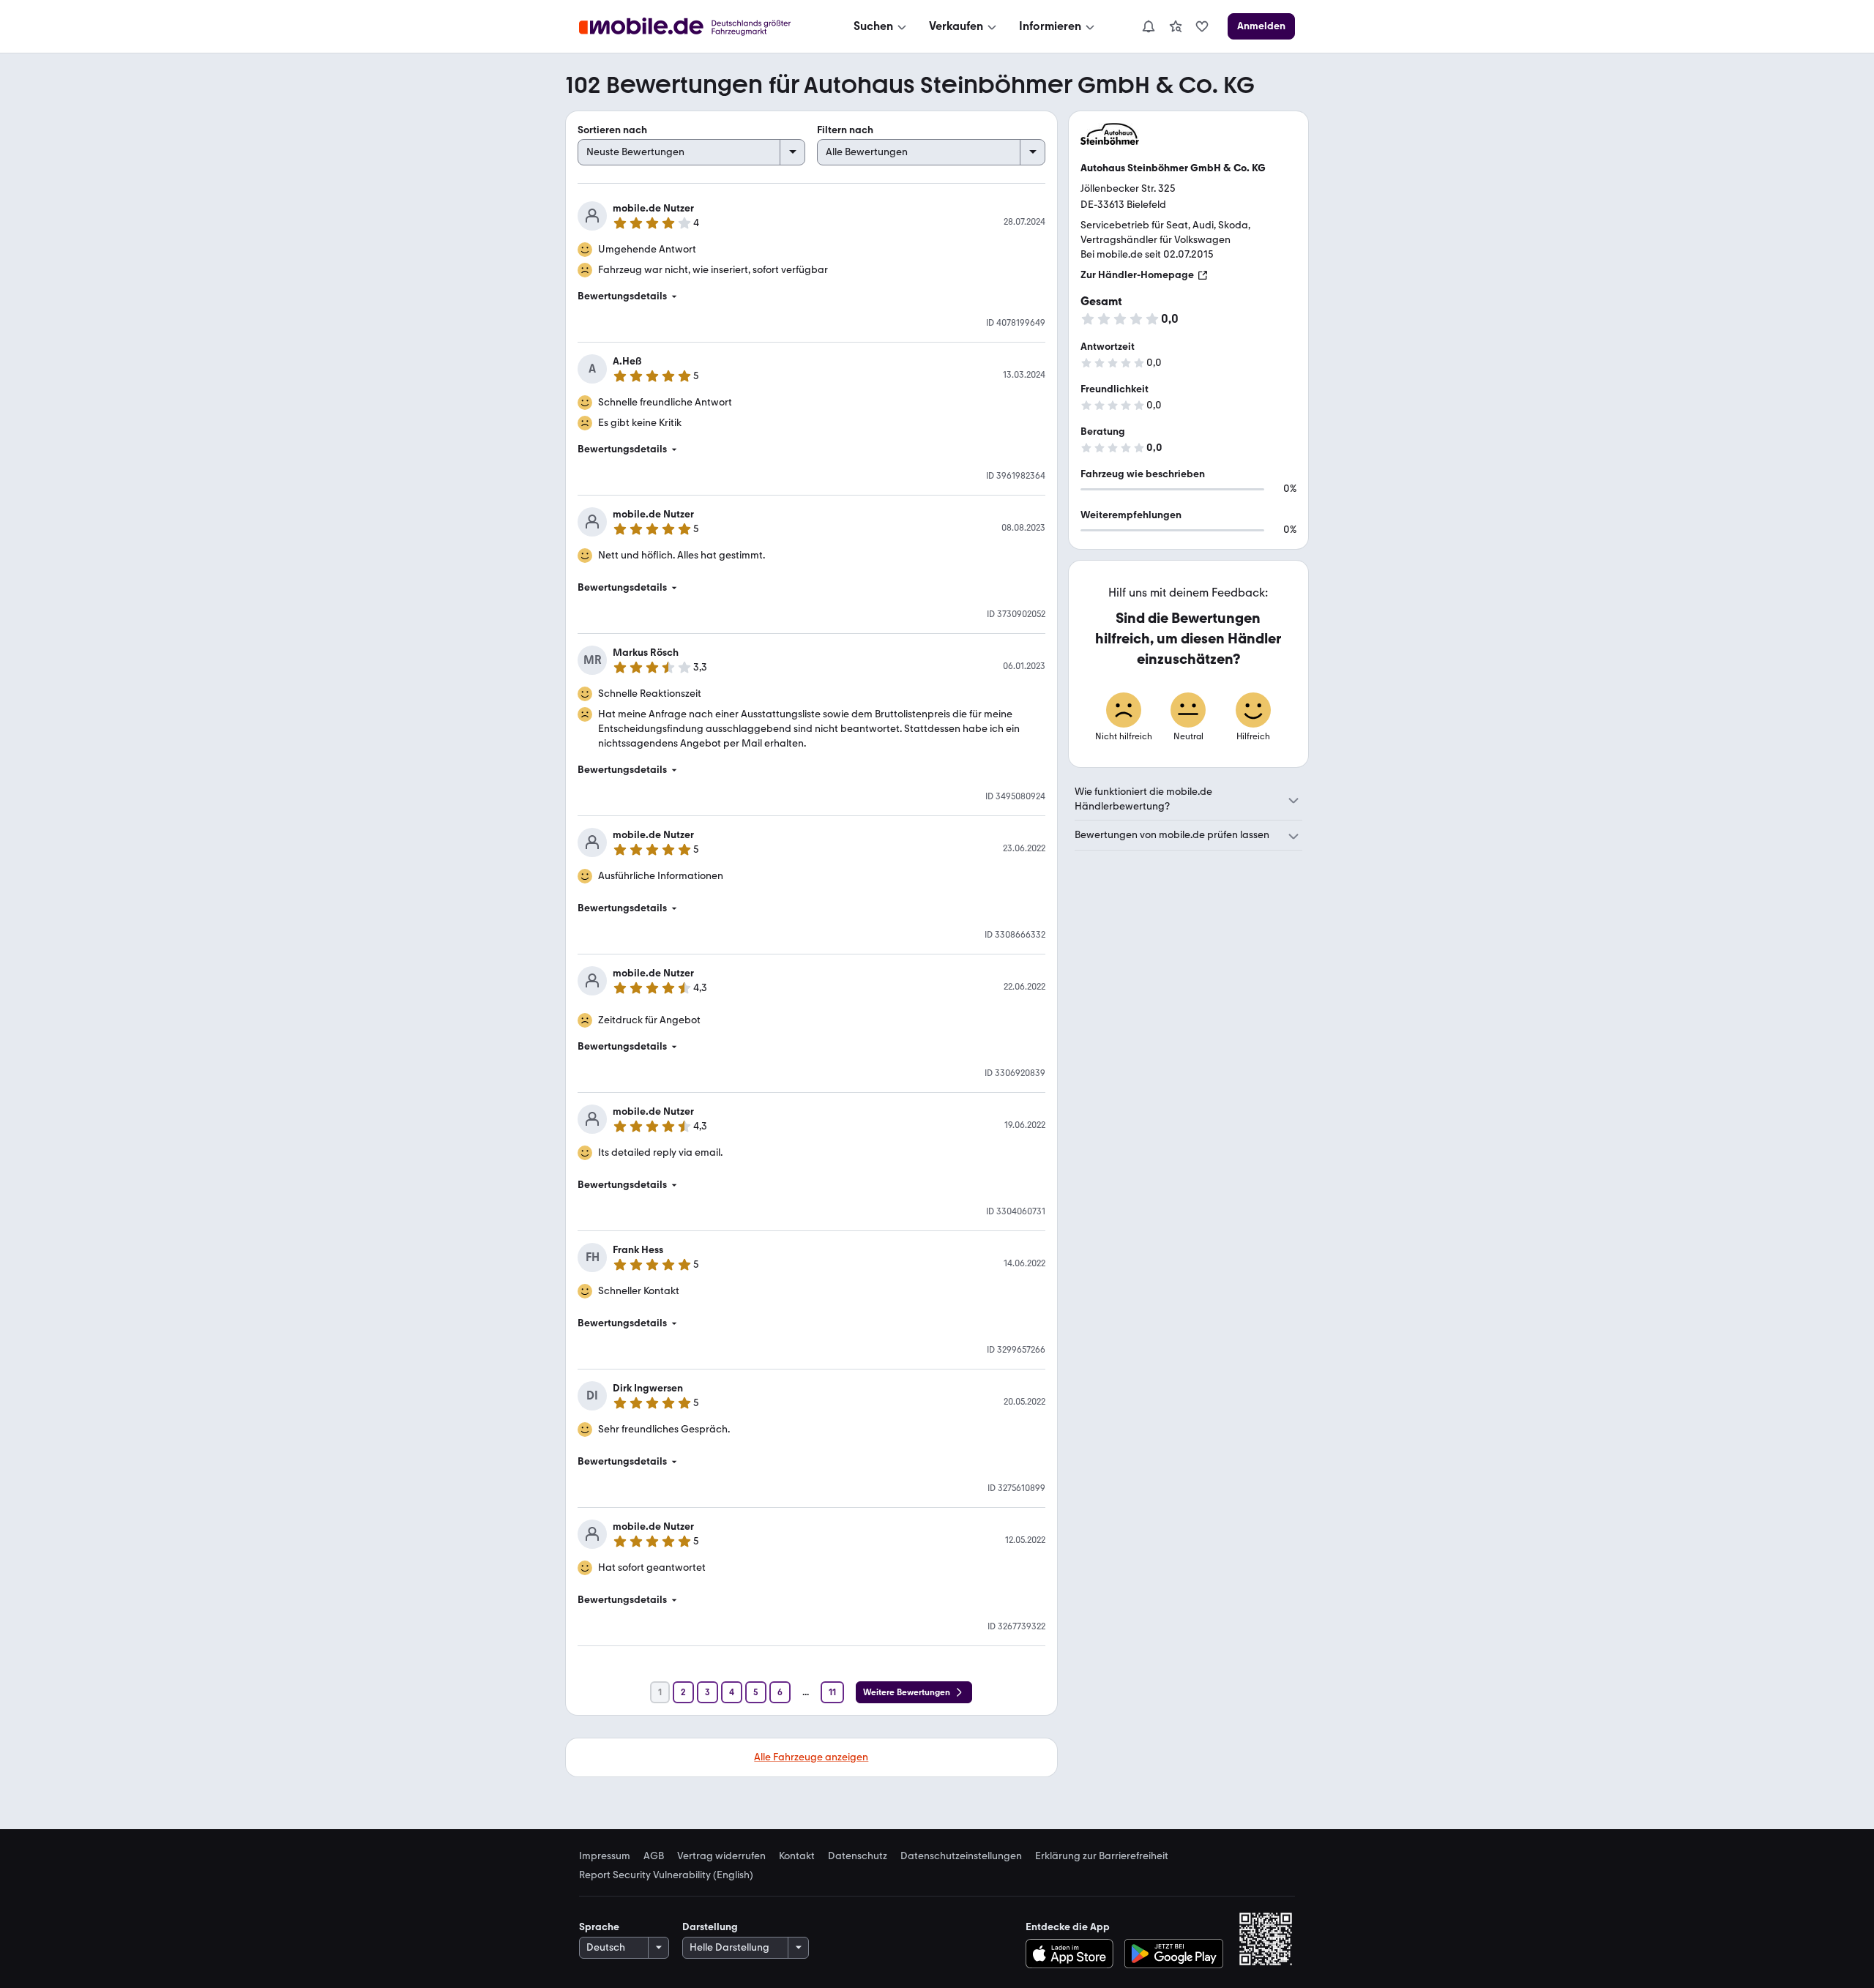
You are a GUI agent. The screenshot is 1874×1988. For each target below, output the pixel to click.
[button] (811, 296)
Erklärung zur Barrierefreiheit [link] (1102, 1856)
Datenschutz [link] (858, 1856)
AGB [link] (654, 1856)
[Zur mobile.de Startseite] (698, 27)
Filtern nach (845, 130)
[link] (1176, 26)
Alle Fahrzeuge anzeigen (811, 1757)
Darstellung (710, 1927)
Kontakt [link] (797, 1856)
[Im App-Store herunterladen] (1073, 1954)
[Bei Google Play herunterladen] (1174, 1954)
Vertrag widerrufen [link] (721, 1856)
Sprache (599, 1927)
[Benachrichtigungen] (1148, 26)
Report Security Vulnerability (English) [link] (666, 1875)
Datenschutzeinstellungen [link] (961, 1856)
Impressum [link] (605, 1856)
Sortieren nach (612, 130)
